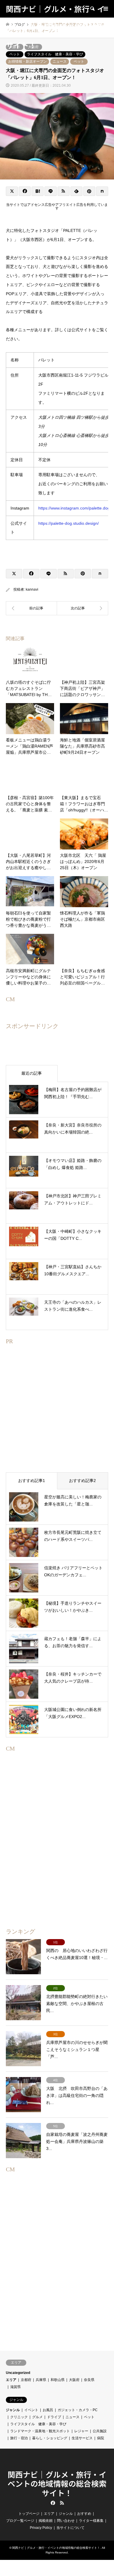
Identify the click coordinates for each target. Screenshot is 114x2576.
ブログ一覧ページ (20, 2521)
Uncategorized (18, 2373)
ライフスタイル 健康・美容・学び (38, 2424)
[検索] (92, 9)
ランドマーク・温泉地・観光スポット (40, 2431)
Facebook (52, 2503)
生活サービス (82, 2438)
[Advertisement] (57, 1418)
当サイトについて (70, 2528)
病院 (101, 2438)
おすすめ (84, 2514)
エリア (11, 2380)
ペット (79, 61)
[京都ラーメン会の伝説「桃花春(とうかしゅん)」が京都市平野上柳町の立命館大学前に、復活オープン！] (31, 608)
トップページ (29, 2514)
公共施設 (100, 2431)
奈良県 (89, 2380)
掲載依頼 (46, 2521)
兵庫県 (41, 2380)
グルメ (37, 2417)
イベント (31, 2410)
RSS (62, 2503)
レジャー (81, 2431)
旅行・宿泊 (19, 2438)
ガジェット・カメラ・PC (78, 2410)
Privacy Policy (41, 2528)
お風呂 (48, 2410)
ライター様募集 (91, 2521)
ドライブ (54, 2417)
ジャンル (13, 2410)
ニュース (60, 61)
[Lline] (50, 191)
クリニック (19, 2417)
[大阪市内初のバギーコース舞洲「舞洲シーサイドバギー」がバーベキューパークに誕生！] (83, 608)
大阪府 (74, 2380)
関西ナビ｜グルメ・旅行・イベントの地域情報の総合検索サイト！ (57, 2483)
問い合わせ (66, 2521)
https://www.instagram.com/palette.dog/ (75, 508)
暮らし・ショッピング (50, 2438)
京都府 (26, 2380)
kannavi (32, 589)
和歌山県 (58, 2380)
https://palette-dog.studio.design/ (69, 523)
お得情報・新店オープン (27, 61)
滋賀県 (15, 2387)
